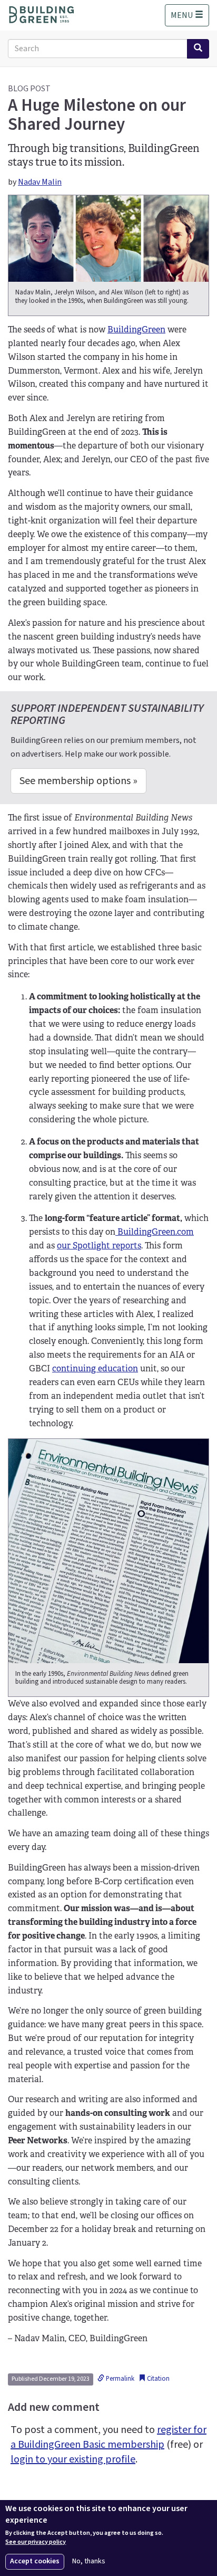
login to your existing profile (73, 2459)
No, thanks (89, 2561)
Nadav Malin (40, 182)
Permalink (119, 2379)
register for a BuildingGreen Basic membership (108, 2437)
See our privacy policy (36, 2542)
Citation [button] (157, 2379)
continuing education (95, 1368)
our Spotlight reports (99, 1246)
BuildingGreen (136, 330)
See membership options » (78, 781)
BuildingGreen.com (155, 1232)
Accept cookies (35, 2561)
